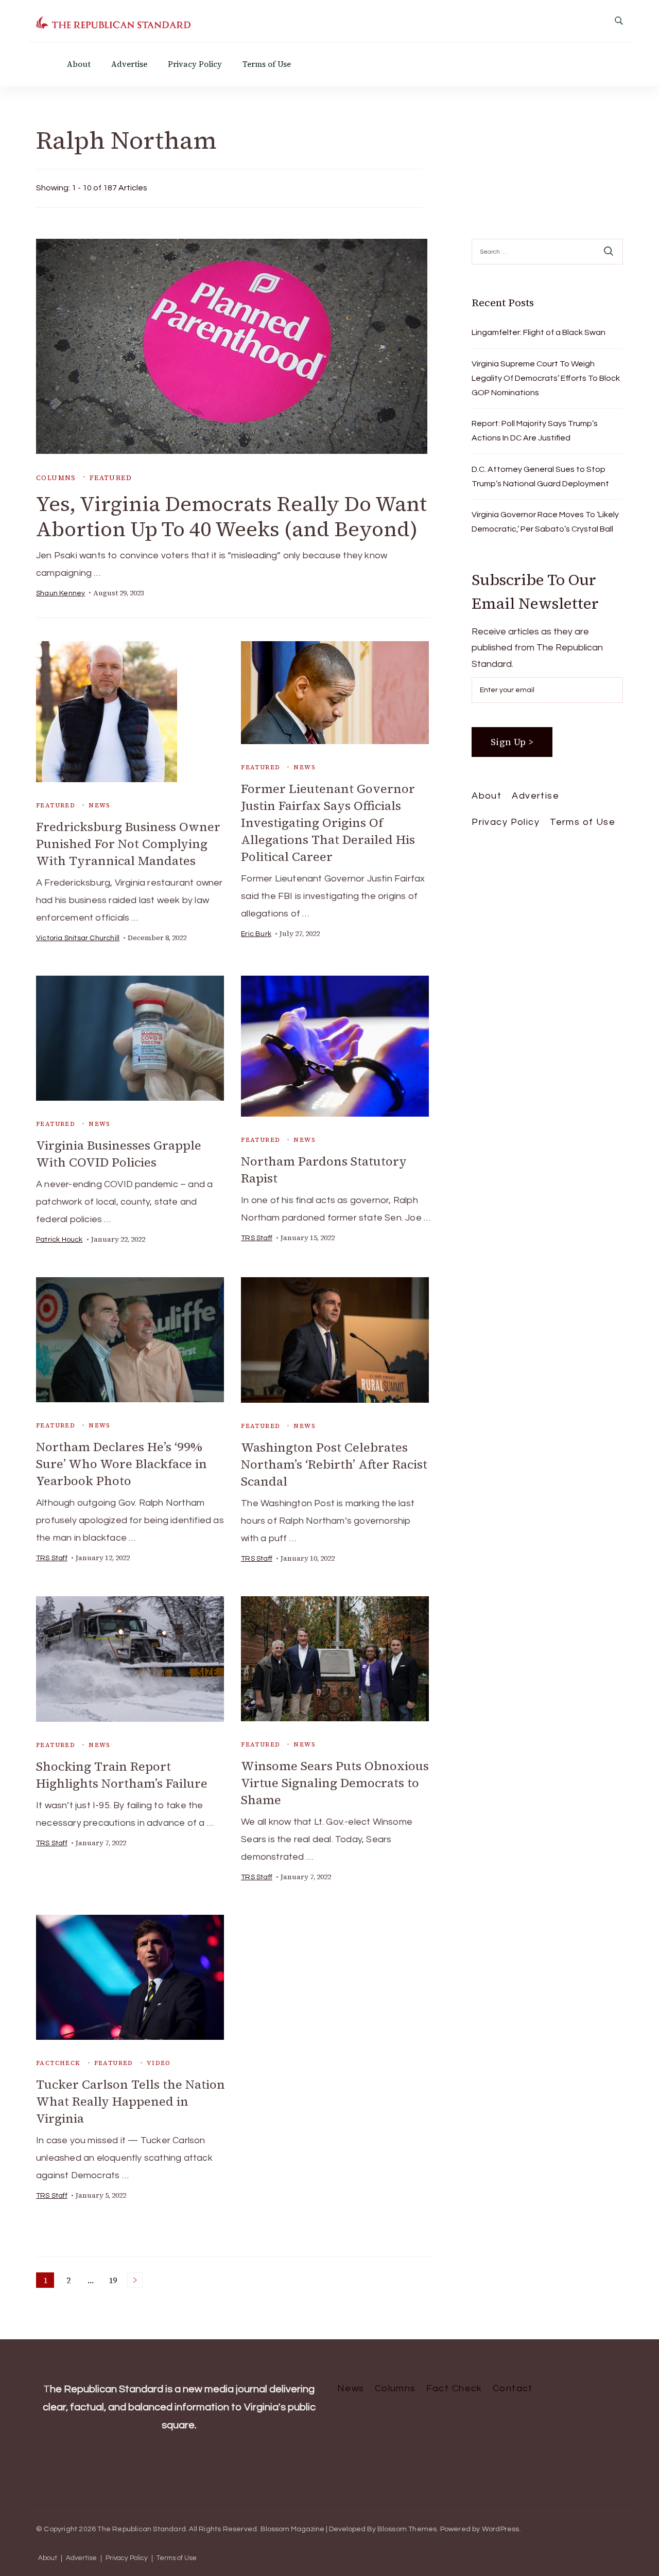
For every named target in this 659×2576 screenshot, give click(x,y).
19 (115, 2281)
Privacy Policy (195, 64)
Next (135, 2280)
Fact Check (454, 2388)
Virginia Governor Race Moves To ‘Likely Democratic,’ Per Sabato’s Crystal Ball (545, 522)
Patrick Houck (59, 1240)
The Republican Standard (142, 2529)
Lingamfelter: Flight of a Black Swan (539, 332)
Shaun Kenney (60, 593)
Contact (513, 2388)
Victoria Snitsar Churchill (78, 938)
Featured (111, 478)
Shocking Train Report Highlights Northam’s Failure (122, 1775)
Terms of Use (267, 64)
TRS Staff (257, 1238)
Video (159, 2063)
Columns (56, 478)
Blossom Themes (407, 2529)
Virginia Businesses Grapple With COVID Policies (119, 1154)
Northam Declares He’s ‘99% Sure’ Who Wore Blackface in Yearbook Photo (122, 1464)
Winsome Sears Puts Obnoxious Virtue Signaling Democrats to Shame (335, 1783)
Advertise (129, 64)
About (79, 64)
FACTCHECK (58, 2063)
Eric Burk (256, 934)
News (100, 805)
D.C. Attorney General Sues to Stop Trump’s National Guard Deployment (540, 477)
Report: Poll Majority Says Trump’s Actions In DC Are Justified (535, 431)
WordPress (501, 2529)
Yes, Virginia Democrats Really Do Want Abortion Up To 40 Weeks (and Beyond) (231, 516)
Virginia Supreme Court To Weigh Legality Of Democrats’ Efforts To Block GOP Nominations (546, 378)
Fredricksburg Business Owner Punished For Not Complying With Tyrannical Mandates (128, 844)
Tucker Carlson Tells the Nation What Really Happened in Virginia (131, 2101)
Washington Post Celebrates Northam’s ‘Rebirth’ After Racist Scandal (334, 1464)
